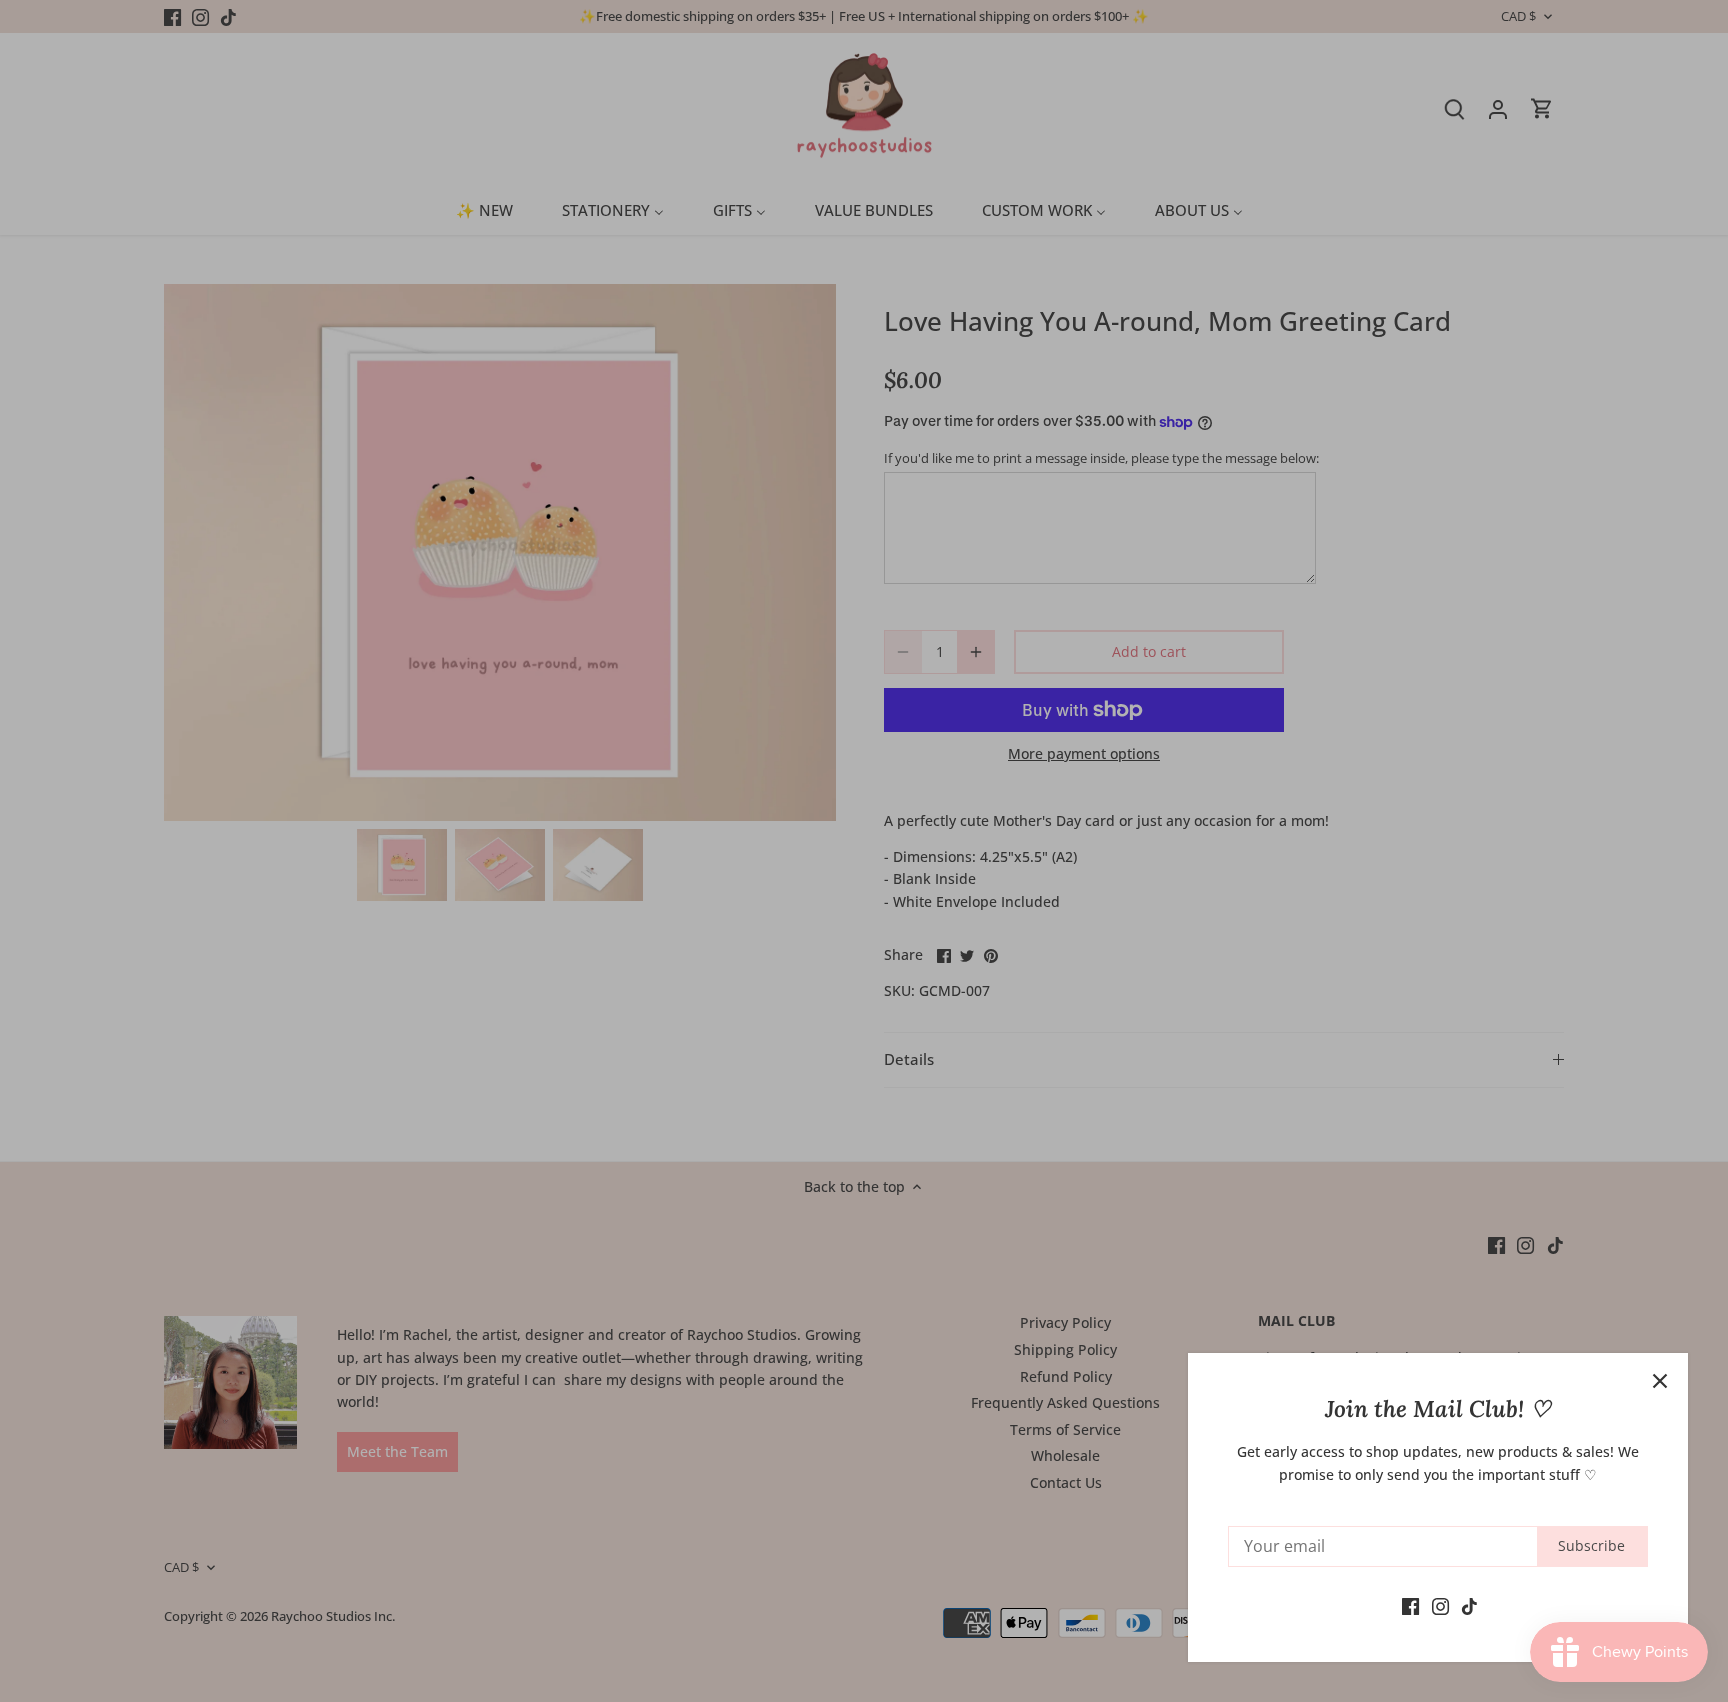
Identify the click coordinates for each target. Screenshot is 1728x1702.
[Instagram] (1440, 1605)
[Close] (1660, 1381)
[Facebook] (1410, 1605)
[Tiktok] (1469, 1605)
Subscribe (1591, 1545)
